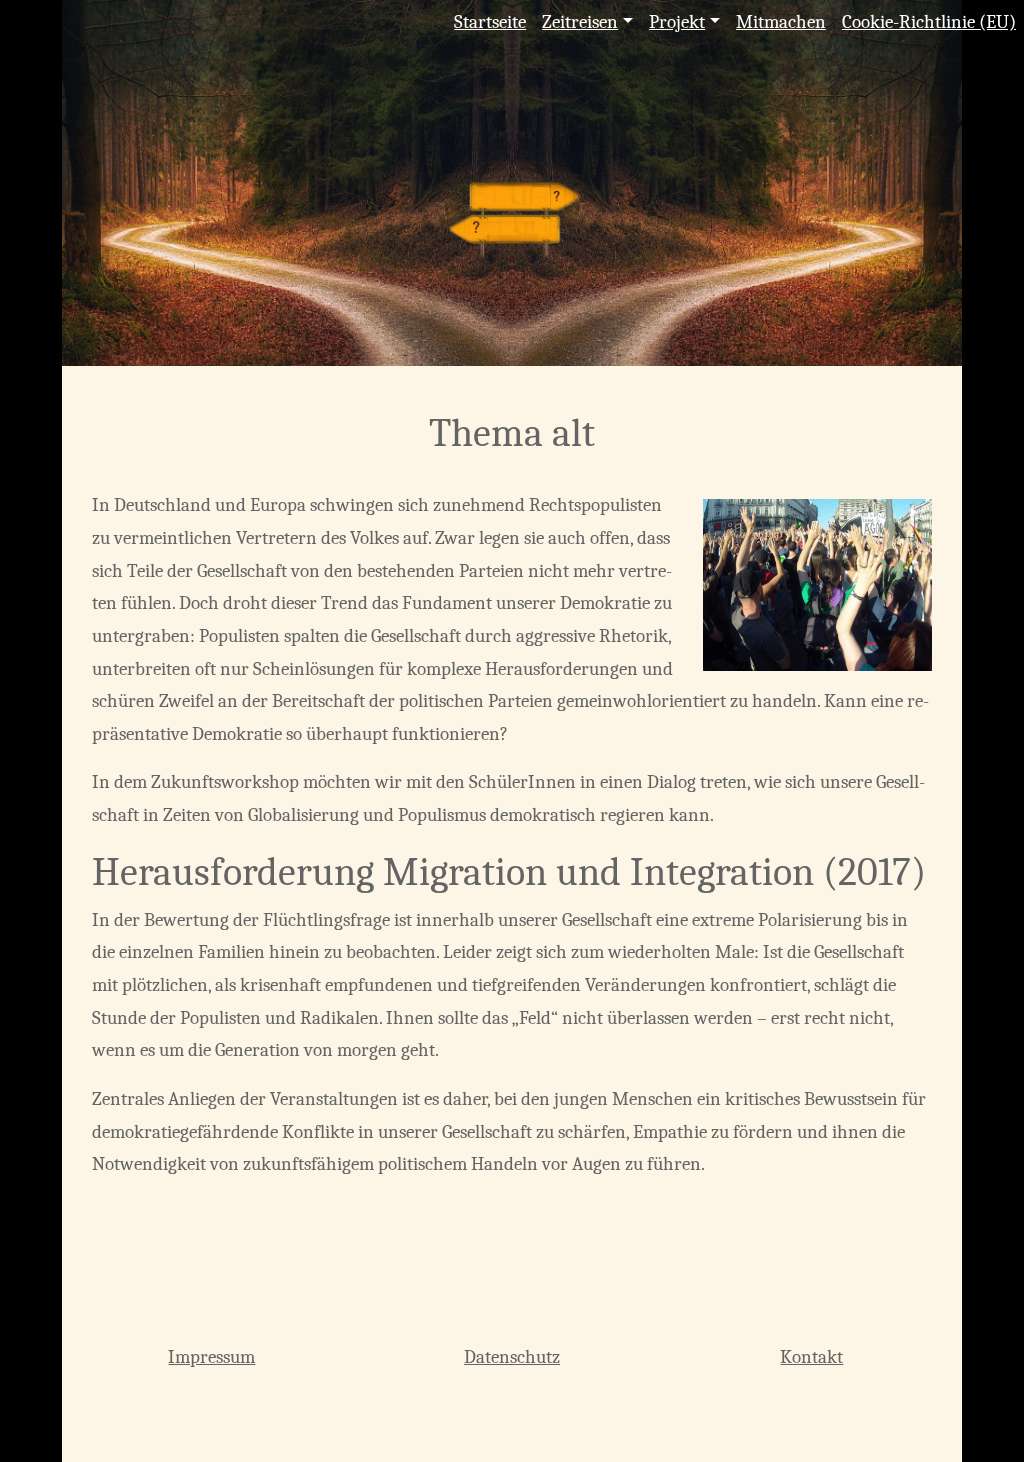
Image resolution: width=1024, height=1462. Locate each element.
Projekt (677, 22)
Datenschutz (512, 1357)
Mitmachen (781, 22)
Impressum (211, 1357)
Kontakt (811, 1357)
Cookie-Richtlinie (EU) (929, 22)
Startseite (490, 22)
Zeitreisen (580, 22)
